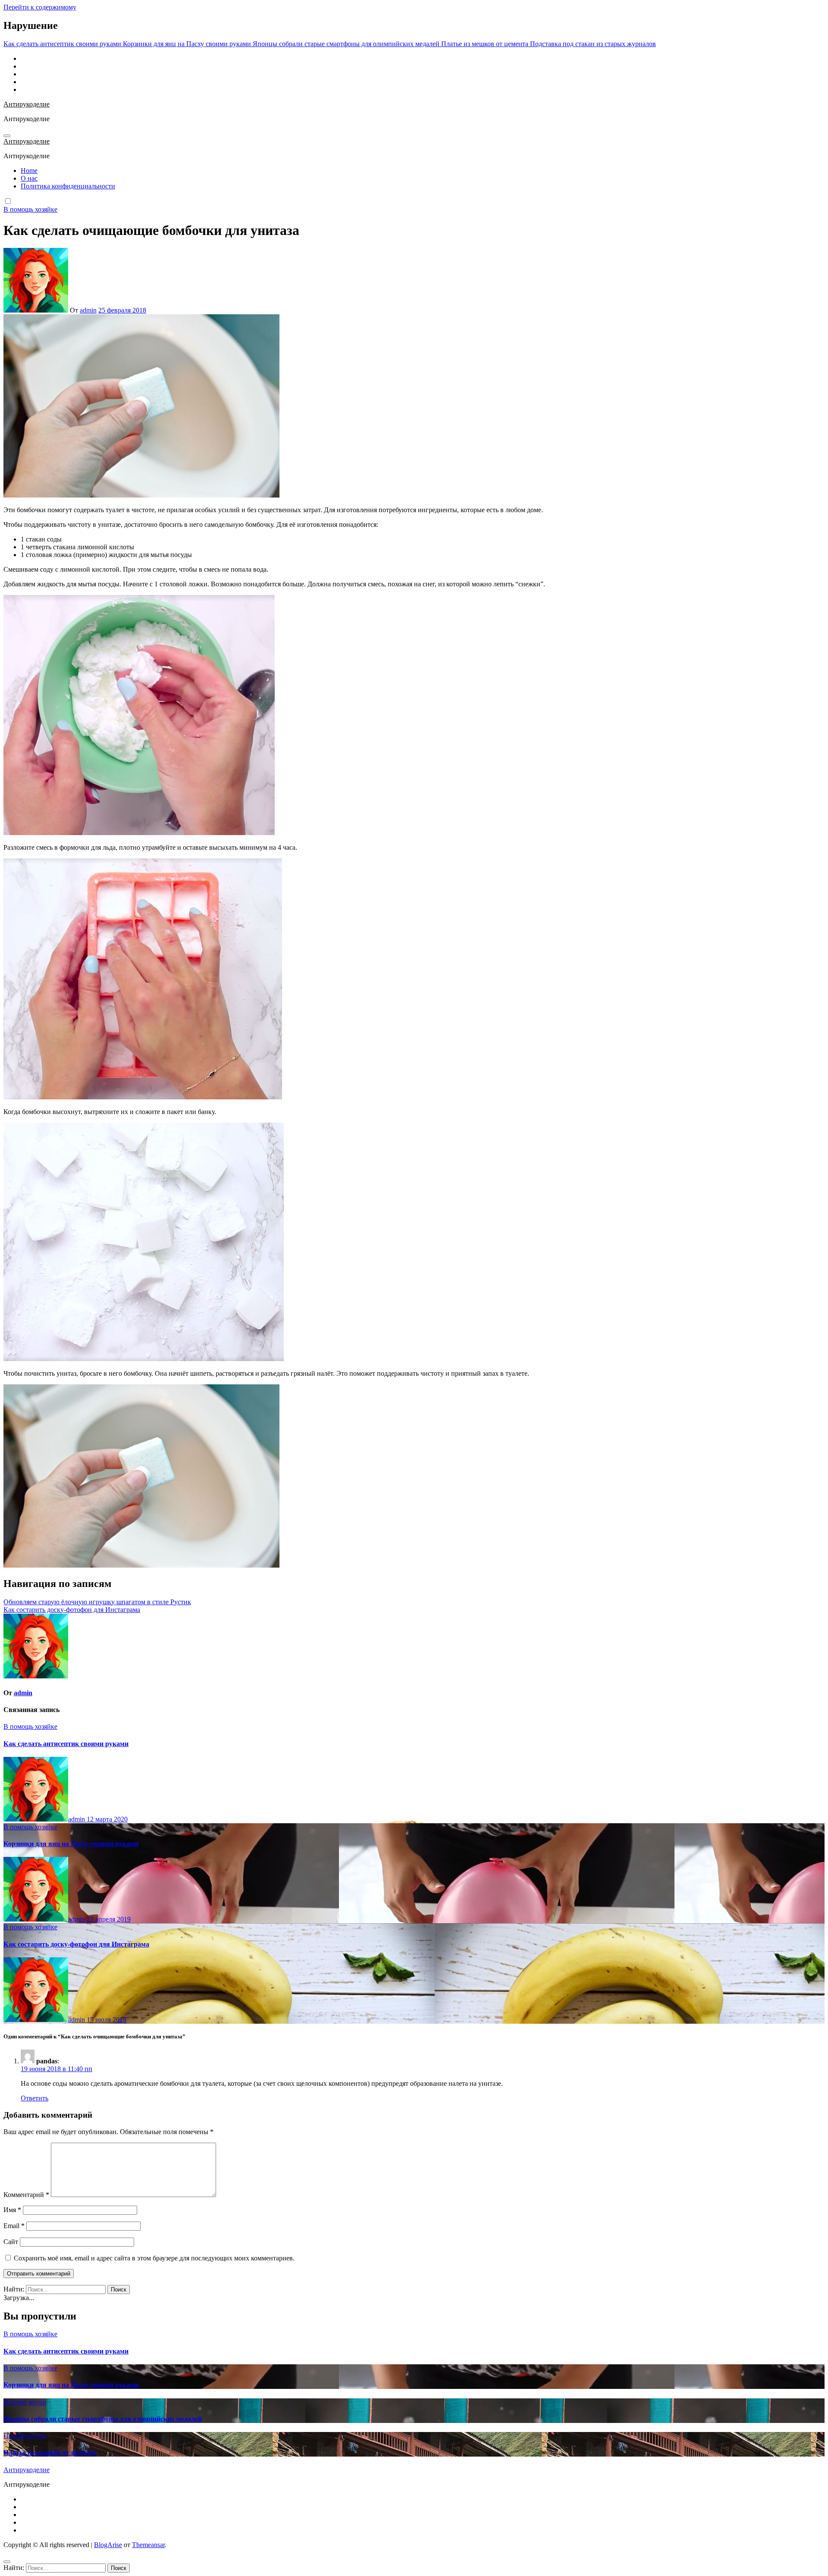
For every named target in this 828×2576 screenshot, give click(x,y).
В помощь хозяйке (30, 209)
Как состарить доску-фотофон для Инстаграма (72, 1610)
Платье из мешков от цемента (50, 2452)
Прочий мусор (25, 2402)
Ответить (34, 2098)
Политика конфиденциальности (68, 186)
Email (14, 2226)
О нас (29, 178)
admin (88, 310)
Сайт (11, 2242)
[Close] (7, 2562)
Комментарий (26, 2195)
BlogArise (108, 2545)
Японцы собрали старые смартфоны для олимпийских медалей (103, 2419)
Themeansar (148, 2545)
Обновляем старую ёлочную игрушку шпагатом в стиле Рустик (97, 1602)
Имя (12, 2210)
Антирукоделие (27, 104)
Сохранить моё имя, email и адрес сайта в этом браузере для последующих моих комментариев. (154, 2258)
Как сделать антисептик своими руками (66, 1744)
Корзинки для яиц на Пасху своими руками (71, 1844)
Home (29, 171)
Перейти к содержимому (40, 7)
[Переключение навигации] (7, 136)
